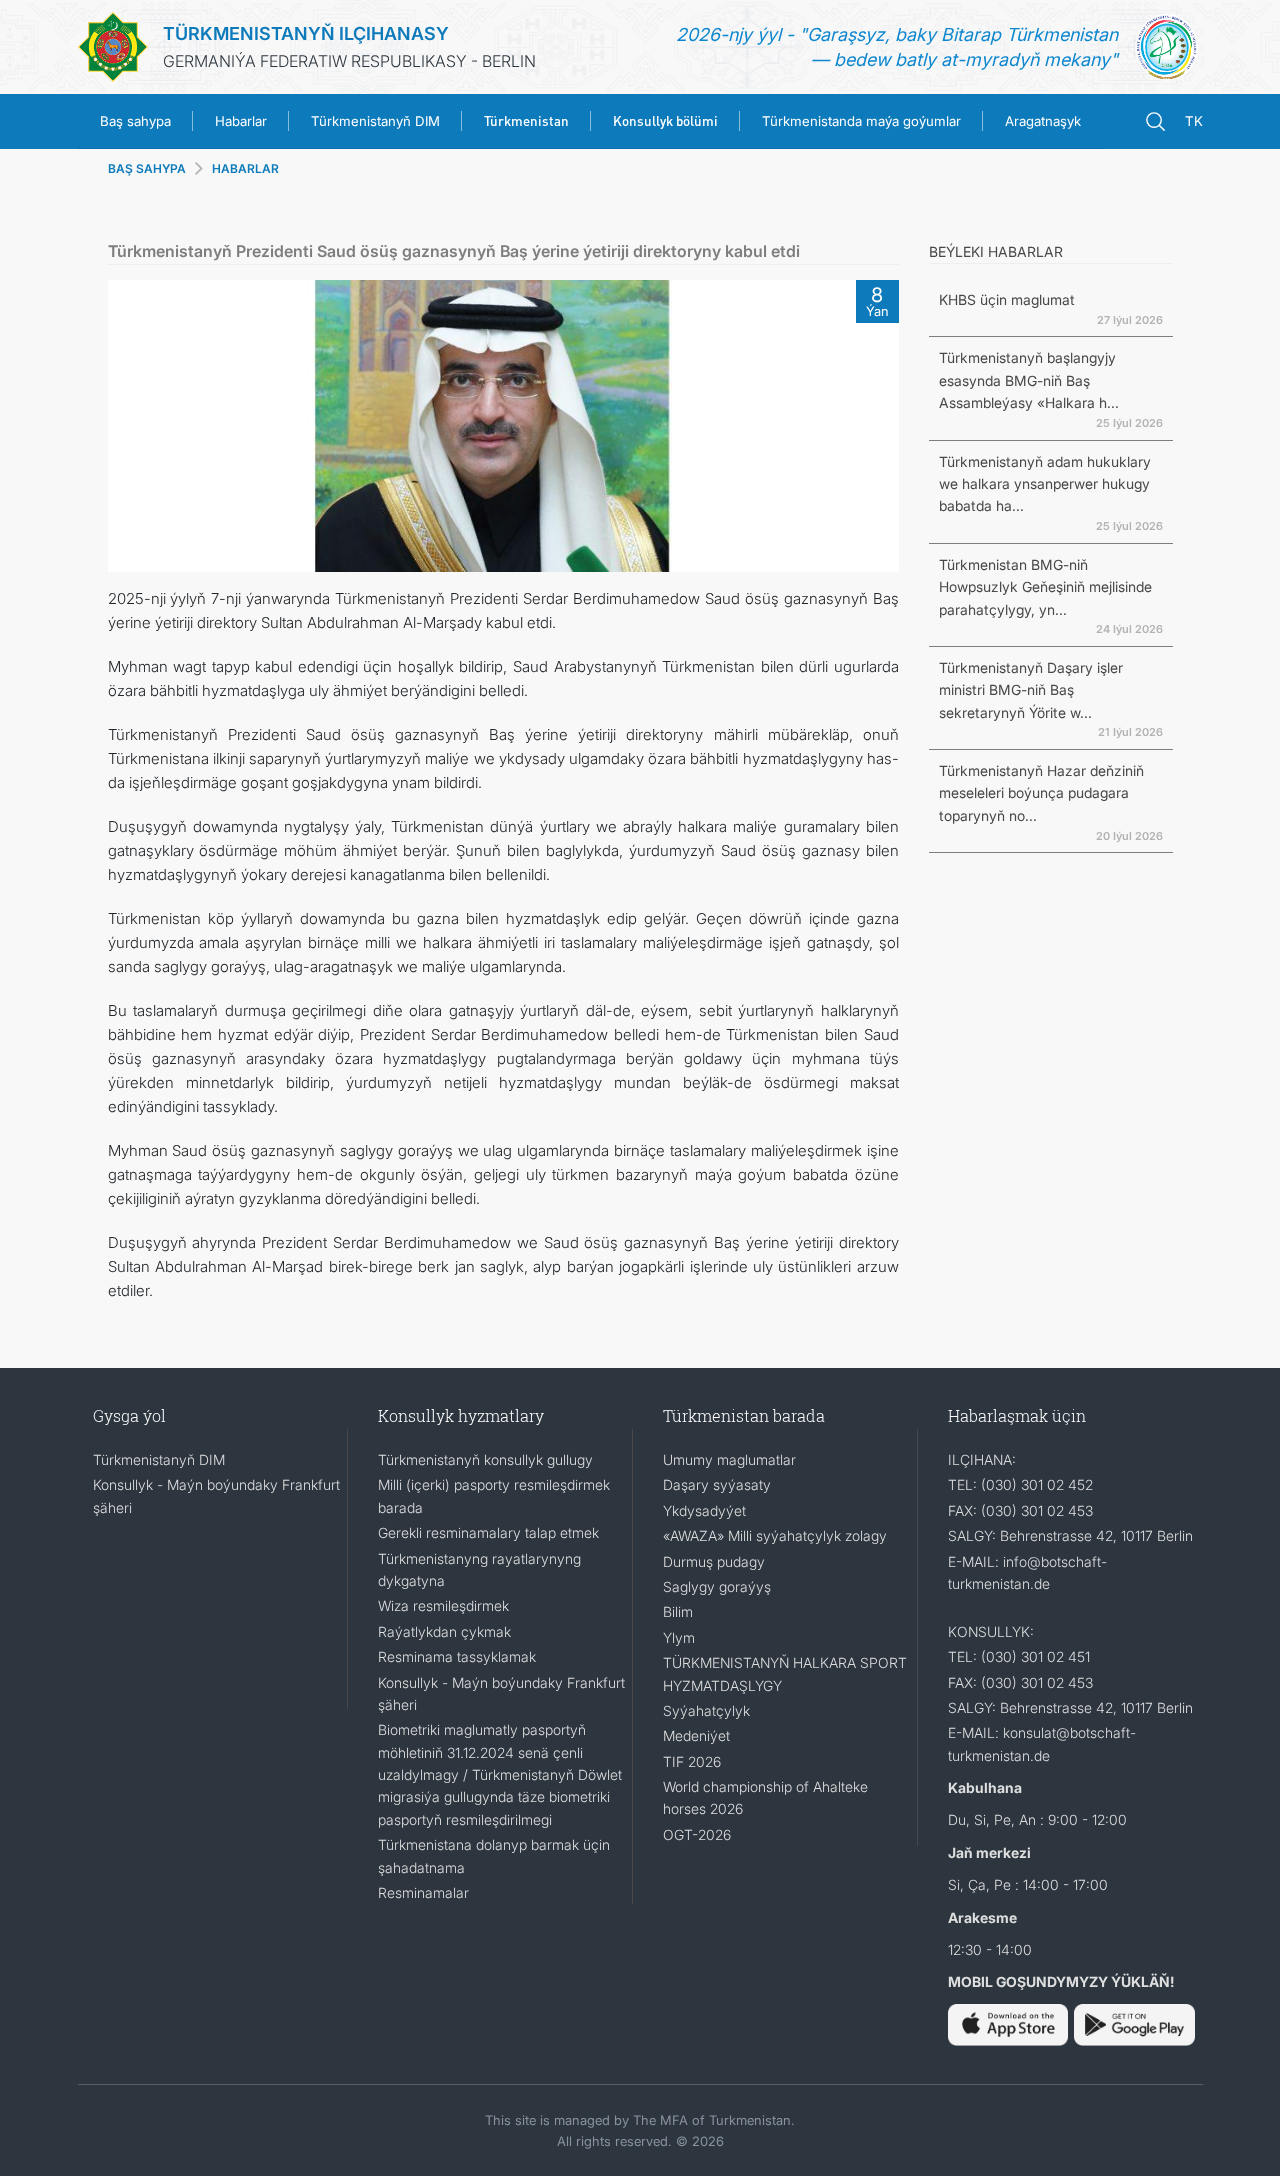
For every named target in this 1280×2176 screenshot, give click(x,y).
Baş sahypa (135, 121)
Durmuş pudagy (714, 1561)
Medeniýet (696, 1735)
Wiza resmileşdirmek (443, 1605)
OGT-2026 (697, 1834)
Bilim (678, 1611)
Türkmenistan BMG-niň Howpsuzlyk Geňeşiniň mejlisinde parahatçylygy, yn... (1045, 587)
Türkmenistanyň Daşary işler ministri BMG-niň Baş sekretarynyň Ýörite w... (1031, 690)
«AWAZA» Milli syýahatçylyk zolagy (775, 1535)
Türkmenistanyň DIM (375, 121)
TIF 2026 (692, 1761)
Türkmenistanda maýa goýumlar (861, 121)
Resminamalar (423, 1892)
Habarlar (241, 121)
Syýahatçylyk (706, 1710)
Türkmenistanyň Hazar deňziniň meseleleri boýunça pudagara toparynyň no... (1041, 793)
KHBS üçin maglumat (1007, 299)
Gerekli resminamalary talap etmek (488, 1532)
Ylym (679, 1637)
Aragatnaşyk (1043, 121)
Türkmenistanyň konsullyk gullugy (485, 1459)
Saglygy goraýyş (717, 1586)
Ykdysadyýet (704, 1510)
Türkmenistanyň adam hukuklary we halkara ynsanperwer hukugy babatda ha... (1045, 484)
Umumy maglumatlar (729, 1459)
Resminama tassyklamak (457, 1656)
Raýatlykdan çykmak (444, 1631)
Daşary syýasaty (717, 1484)
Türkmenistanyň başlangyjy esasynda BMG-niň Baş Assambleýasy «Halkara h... (1029, 380)
